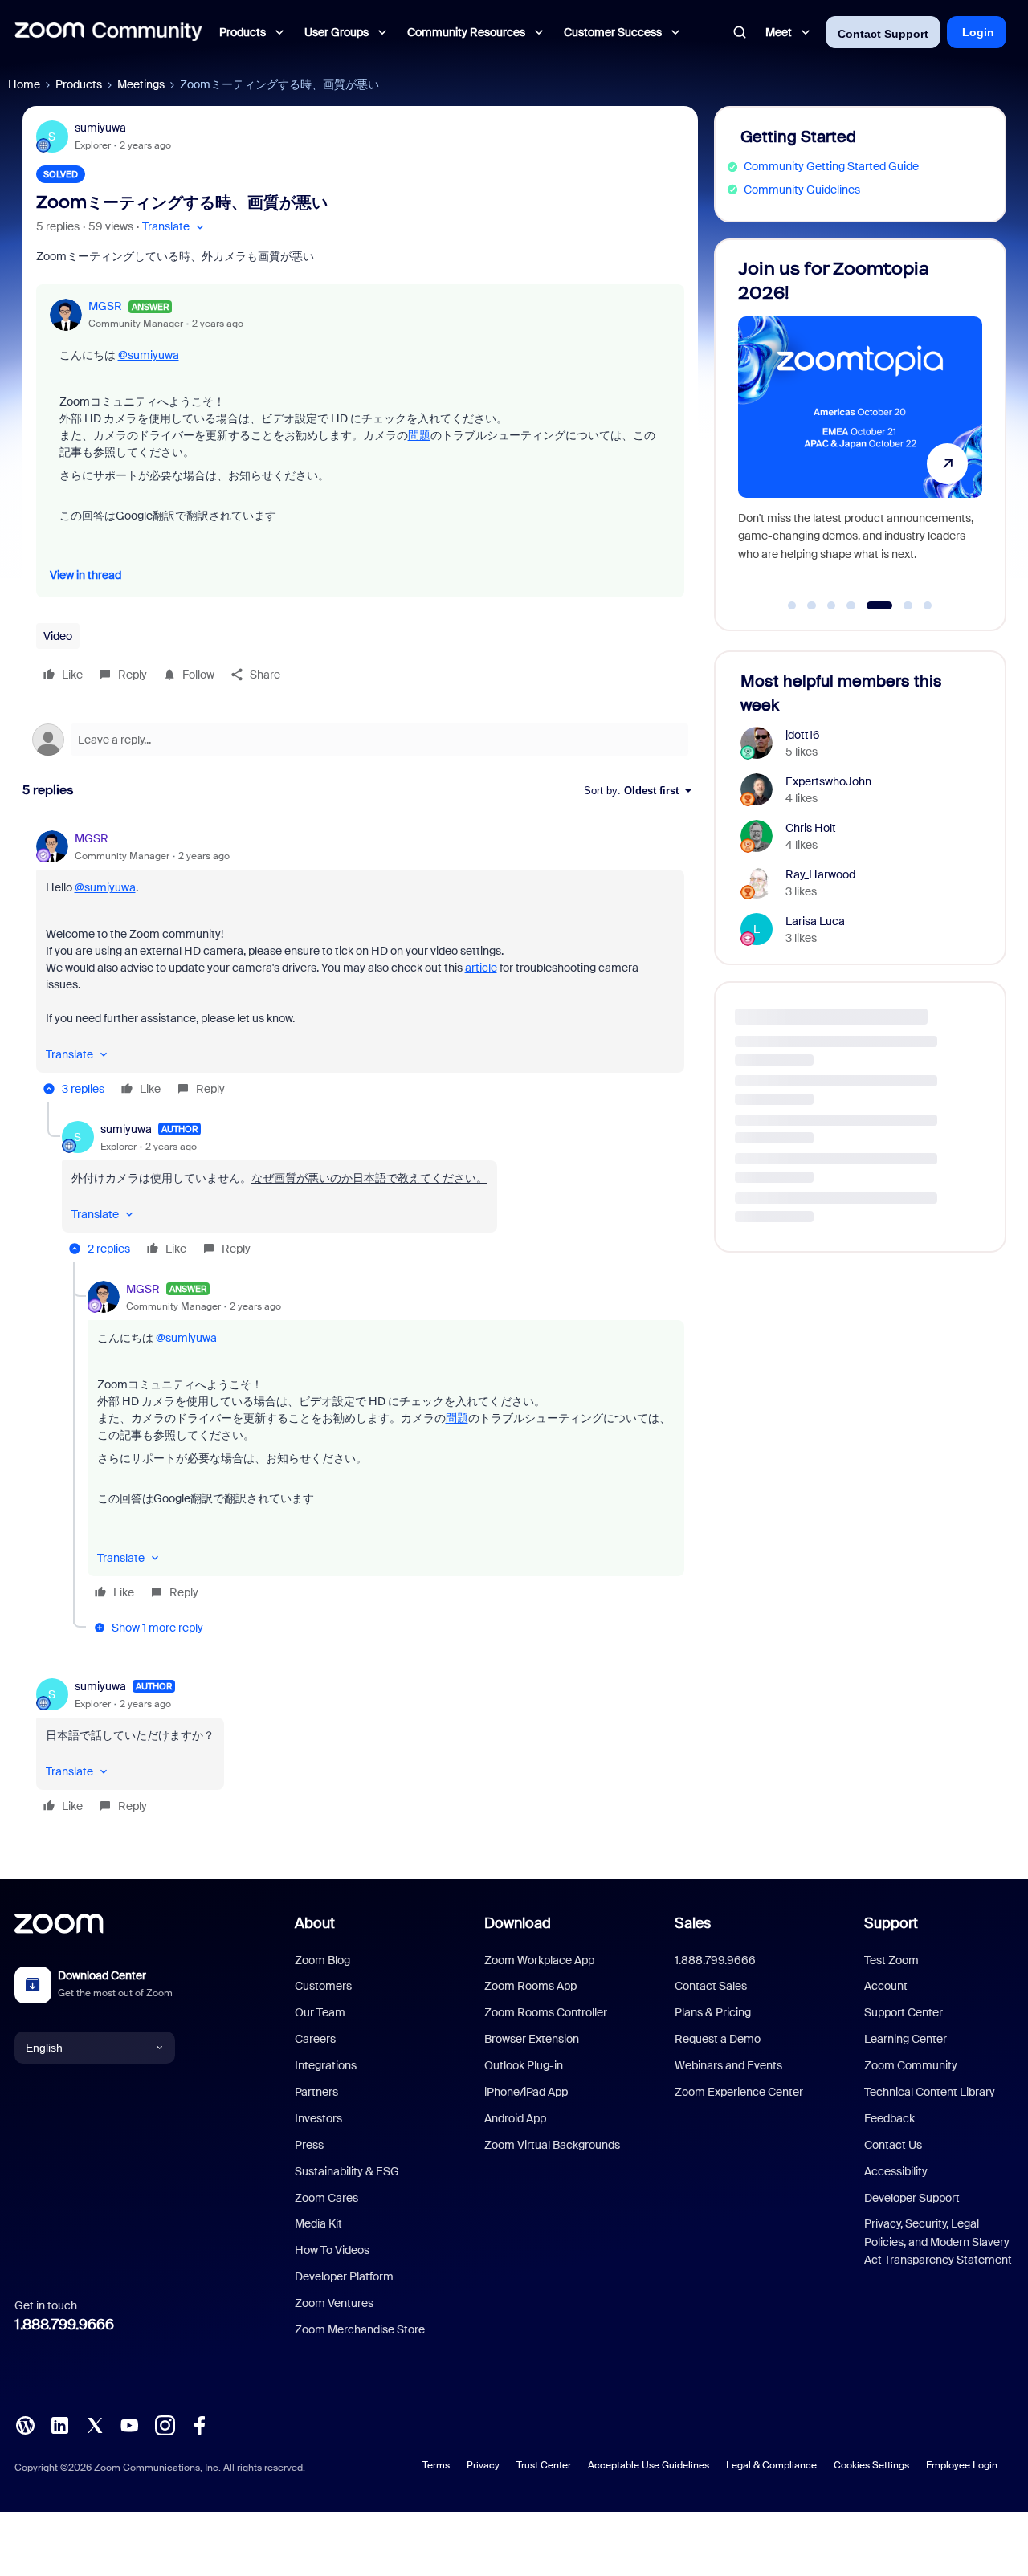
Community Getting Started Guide (831, 166)
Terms (436, 2465)
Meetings (141, 84)
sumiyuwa (100, 128)
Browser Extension (532, 2039)
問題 (419, 435)
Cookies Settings (871, 2465)
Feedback (889, 2118)
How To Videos (332, 2250)
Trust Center (544, 2465)
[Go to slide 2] (812, 605)
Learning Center (906, 2039)
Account (886, 1986)
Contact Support (883, 34)
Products (79, 84)
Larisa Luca (815, 921)
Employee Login (962, 2465)
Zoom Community (911, 2065)
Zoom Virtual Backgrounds (552, 2145)
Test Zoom (891, 1960)
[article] (360, 966)
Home (24, 84)
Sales (693, 1923)
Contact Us (893, 2145)
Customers (323, 1986)
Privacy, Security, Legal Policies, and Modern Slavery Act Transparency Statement (938, 2242)
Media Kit (318, 2223)
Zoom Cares (326, 2198)
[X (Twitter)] (95, 2424)
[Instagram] (165, 2424)
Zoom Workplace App (539, 1960)
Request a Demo (718, 2039)
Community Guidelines (802, 190)
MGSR (105, 306)
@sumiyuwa (149, 355)
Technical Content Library (930, 2092)
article (481, 968)
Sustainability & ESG (347, 2171)
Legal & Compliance (771, 2465)
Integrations (326, 2065)
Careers (315, 2039)
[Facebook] (199, 2424)
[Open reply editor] (360, 740)
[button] (175, 227)
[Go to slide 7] (928, 605)
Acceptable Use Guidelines (649, 2465)
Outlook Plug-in (524, 2065)
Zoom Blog (322, 1960)
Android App (515, 2118)
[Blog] (25, 2424)
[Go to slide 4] (851, 605)
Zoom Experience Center (739, 2092)
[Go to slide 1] (792, 605)
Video (58, 636)
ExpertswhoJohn (828, 781)
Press (309, 2145)
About (315, 1923)
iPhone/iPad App (526, 2092)
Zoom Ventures (334, 2303)
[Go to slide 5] (871, 605)
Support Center (904, 2012)
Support (891, 1923)
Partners (316, 2092)
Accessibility (896, 2171)
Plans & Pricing (713, 2012)
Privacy (483, 2465)
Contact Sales (711, 1986)
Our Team (320, 2012)
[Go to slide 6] (899, 605)
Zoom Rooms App (530, 1986)
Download (518, 1923)
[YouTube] (129, 2424)
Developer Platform (344, 2276)
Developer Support (912, 2198)
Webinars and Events (728, 2065)
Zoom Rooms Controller (546, 2012)
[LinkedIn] (59, 2424)
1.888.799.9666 (64, 2325)
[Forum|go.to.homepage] (108, 32)
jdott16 (803, 735)
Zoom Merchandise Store (360, 2329)
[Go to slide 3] (831, 605)
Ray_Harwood (820, 874)
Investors (318, 2118)
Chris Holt (811, 828)
